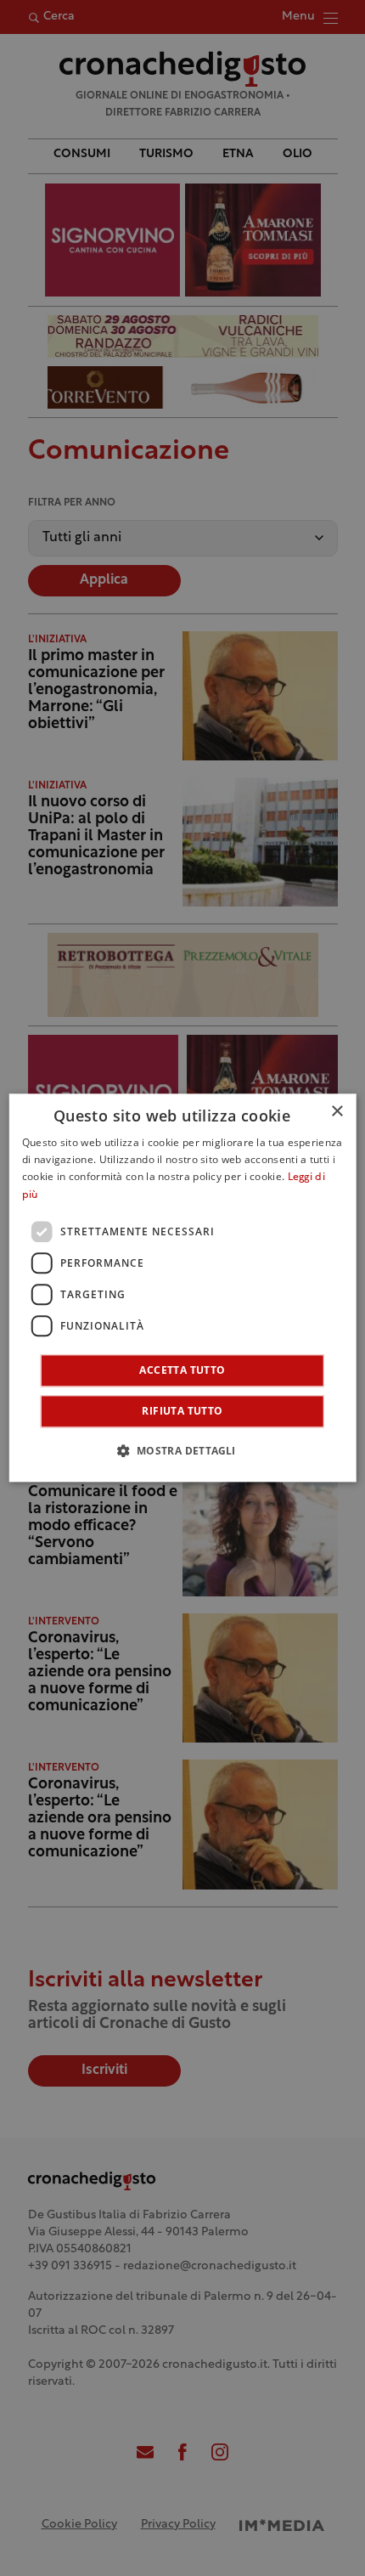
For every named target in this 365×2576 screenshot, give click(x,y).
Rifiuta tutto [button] (182, 1412)
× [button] (337, 1112)
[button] (182, 1451)
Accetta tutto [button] (182, 1371)
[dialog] (183, 1288)
